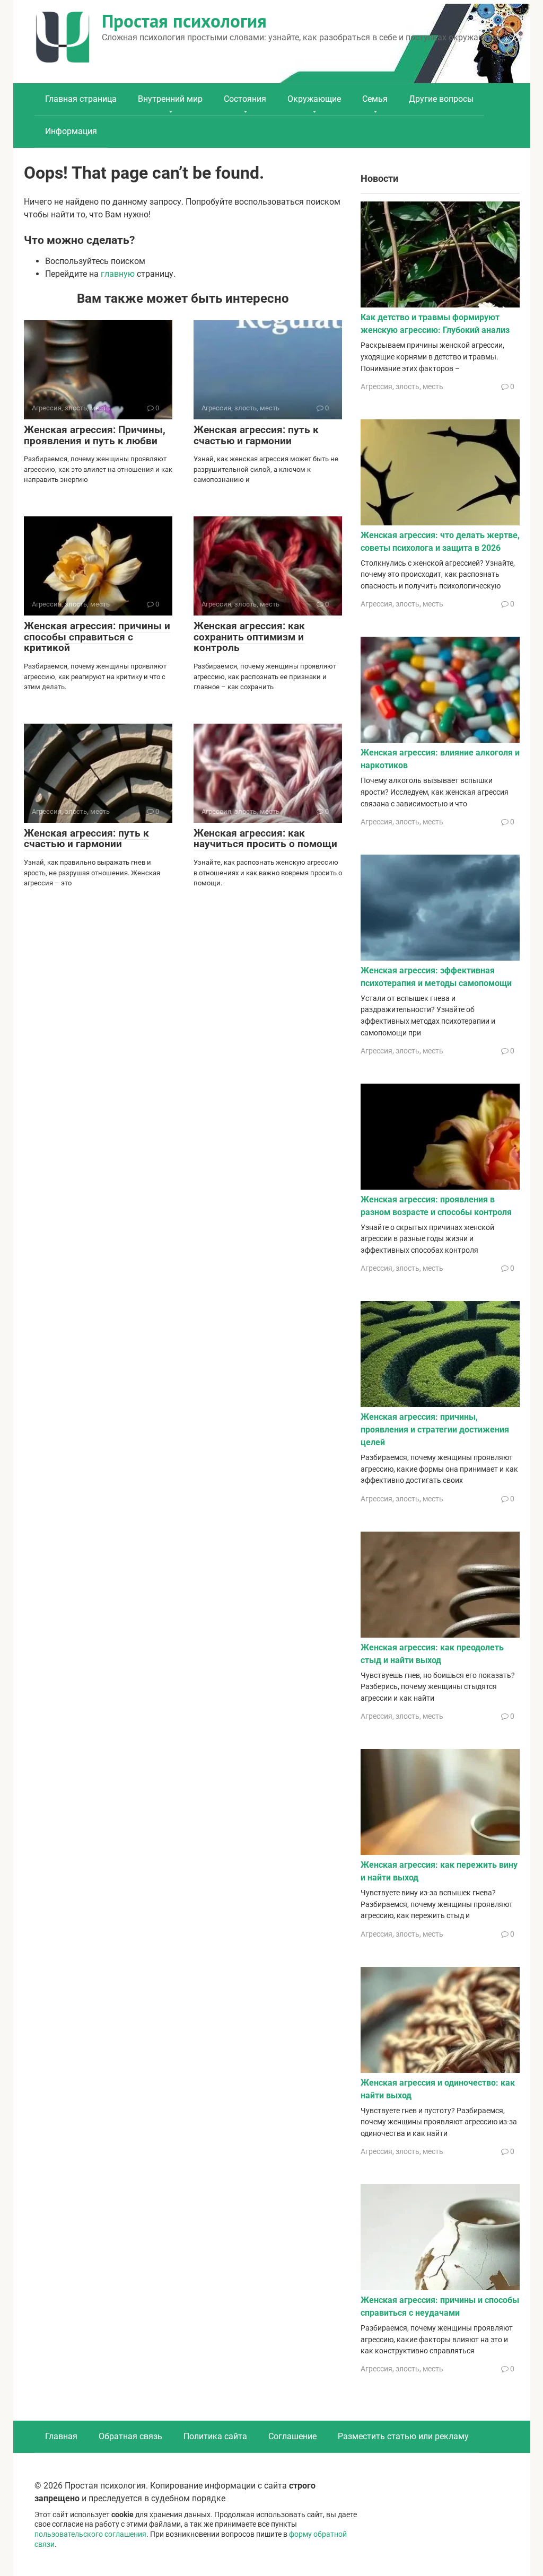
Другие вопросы (441, 99)
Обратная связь (130, 2436)
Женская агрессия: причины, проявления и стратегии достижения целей (435, 1430)
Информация (71, 131)
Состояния (245, 99)
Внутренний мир (170, 99)
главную (118, 274)
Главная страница (81, 99)
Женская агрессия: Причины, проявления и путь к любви (95, 435)
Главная (61, 2436)
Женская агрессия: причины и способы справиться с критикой (97, 637)
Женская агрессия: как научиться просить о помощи (265, 839)
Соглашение (292, 2436)
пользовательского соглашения (90, 2534)
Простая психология (184, 21)
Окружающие (314, 99)
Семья (375, 99)
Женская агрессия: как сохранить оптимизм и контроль (249, 637)
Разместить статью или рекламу (403, 2436)
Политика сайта (215, 2436)
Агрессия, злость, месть (402, 386)
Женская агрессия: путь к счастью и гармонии (256, 435)
